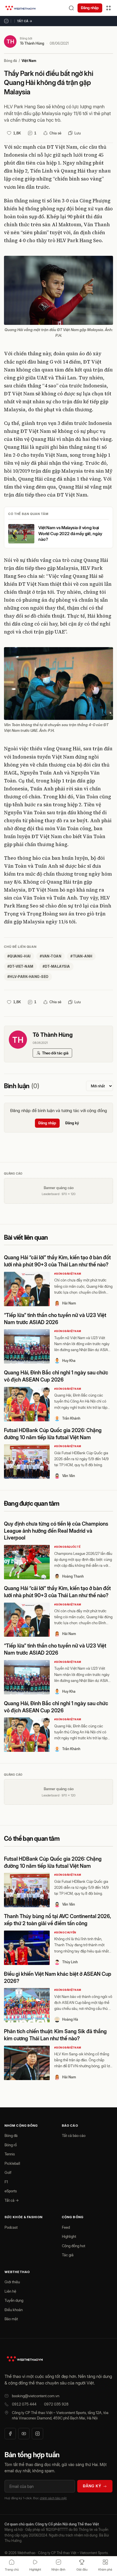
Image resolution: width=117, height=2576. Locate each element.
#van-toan (51, 956)
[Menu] (108, 8)
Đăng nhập (90, 8)
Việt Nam (29, 61)
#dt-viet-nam (20, 966)
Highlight (69, 2236)
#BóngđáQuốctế (67, 1547)
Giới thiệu (12, 2282)
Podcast (11, 2227)
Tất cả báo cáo (74, 2135)
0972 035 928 (56, 2404)
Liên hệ (10, 2291)
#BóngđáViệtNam (68, 1274)
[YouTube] (24, 2434)
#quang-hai (19, 956)
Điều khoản (14, 2310)
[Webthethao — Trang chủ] (20, 8)
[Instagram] (37, 2434)
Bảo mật (11, 2319)
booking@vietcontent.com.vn (36, 2396)
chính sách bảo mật (53, 2498)
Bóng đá (11, 61)
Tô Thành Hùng (32, 43)
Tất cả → (25, 21)
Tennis (10, 2154)
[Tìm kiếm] (71, 8)
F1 (6, 2182)
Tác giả (68, 2255)
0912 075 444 (24, 2404)
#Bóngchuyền (65, 1932)
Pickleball (12, 2163)
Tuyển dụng (14, 2300)
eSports (11, 2191)
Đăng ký (72, 1123)
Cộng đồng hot (74, 2246)
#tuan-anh (81, 956)
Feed (66, 2227)
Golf (8, 2172)
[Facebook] (10, 2434)
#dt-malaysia (56, 966)
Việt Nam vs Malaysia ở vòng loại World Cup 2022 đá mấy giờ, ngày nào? (70, 533)
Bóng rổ (11, 2145)
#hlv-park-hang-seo (28, 977)
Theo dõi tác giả (55, 1053)
